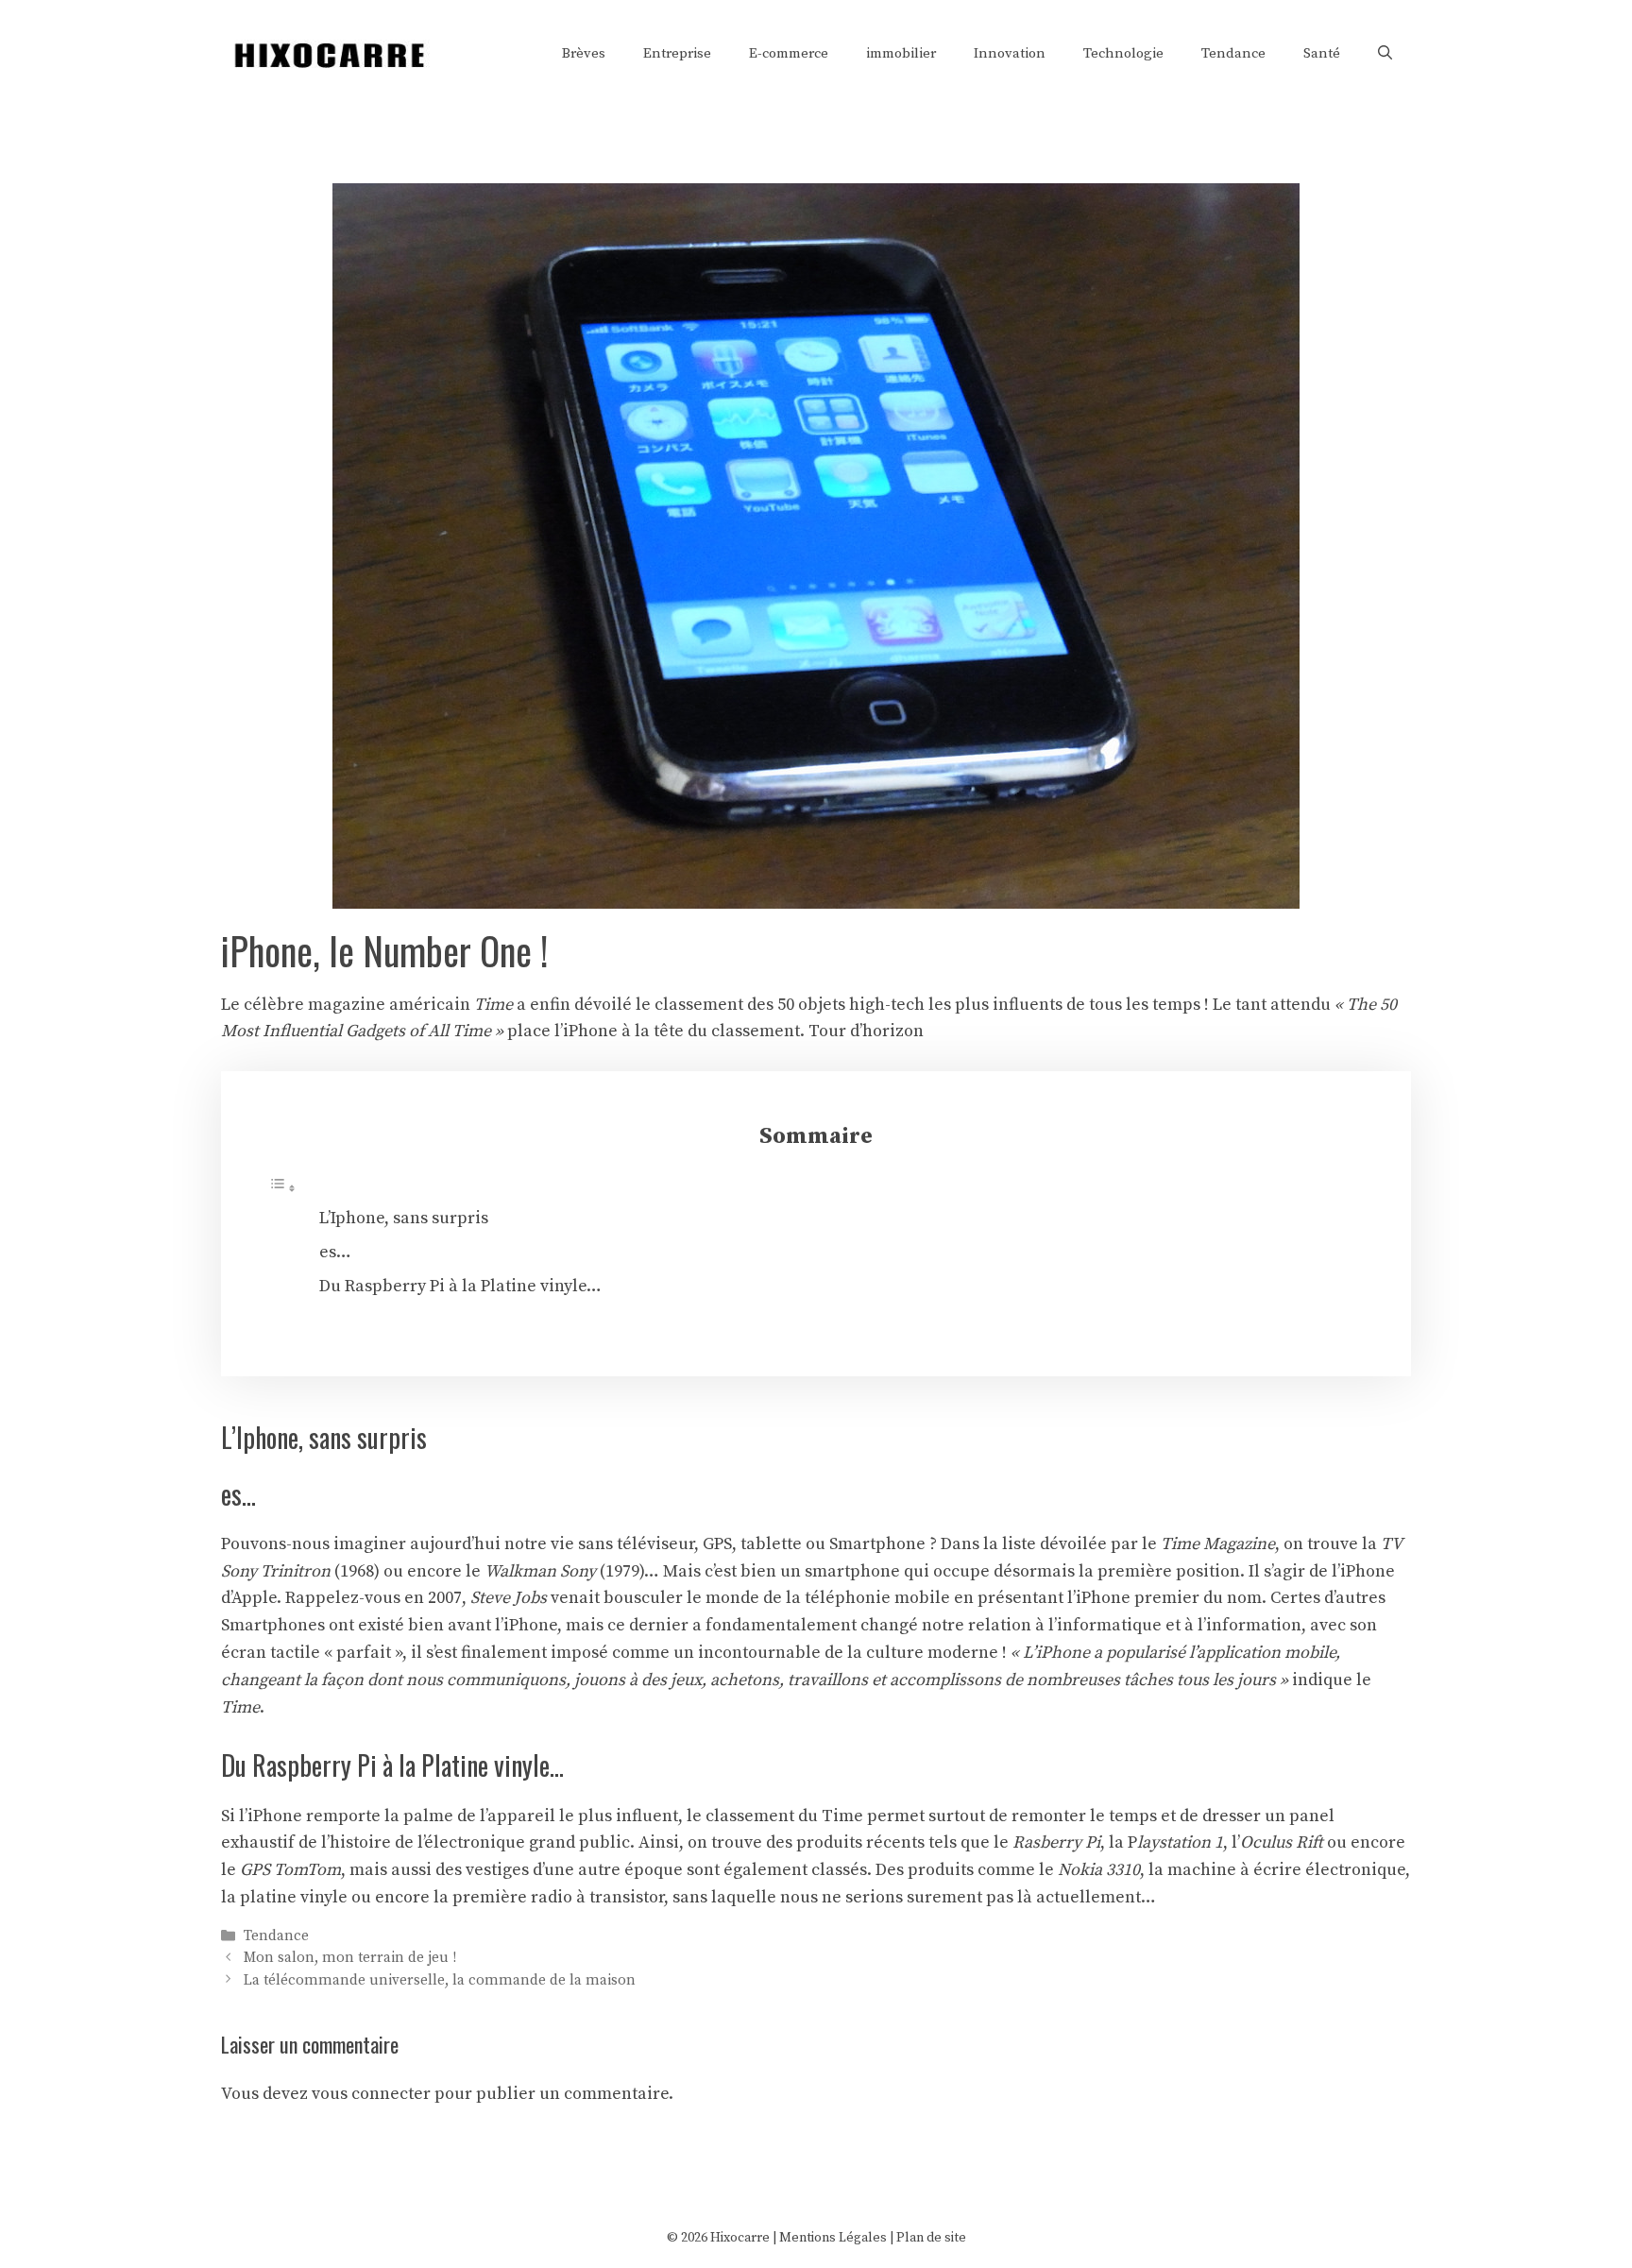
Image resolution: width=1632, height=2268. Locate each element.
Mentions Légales (833, 2238)
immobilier (901, 53)
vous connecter (371, 2094)
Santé (1322, 53)
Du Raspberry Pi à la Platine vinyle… (460, 1286)
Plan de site (931, 2238)
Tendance (1233, 53)
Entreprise (677, 53)
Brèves (584, 53)
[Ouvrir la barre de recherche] (1385, 54)
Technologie (1123, 53)
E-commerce (789, 53)
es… (335, 1252)
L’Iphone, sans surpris (404, 1218)
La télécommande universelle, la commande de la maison (440, 1980)
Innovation (1010, 53)
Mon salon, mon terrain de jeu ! (350, 1959)
